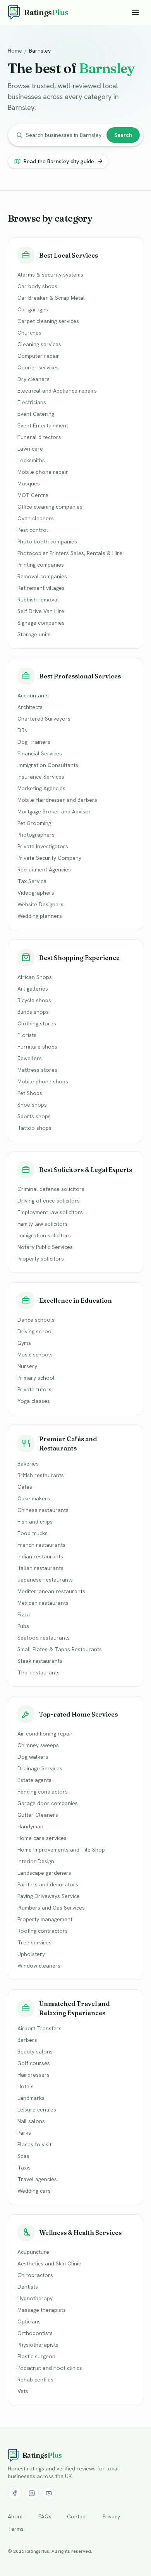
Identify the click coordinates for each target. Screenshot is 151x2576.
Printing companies (41, 565)
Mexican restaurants (43, 1603)
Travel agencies (37, 2179)
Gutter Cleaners (38, 1815)
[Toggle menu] (136, 12)
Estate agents (34, 1780)
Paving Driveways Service (49, 1896)
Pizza (24, 1614)
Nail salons (31, 2121)
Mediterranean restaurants (51, 1591)
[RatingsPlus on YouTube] (49, 2493)
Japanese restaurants (45, 1580)
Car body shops (37, 286)
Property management (45, 1919)
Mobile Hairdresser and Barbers (57, 800)
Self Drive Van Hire (41, 611)
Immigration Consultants (48, 765)
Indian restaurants (40, 1556)
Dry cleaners (33, 379)
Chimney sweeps (38, 1745)
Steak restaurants (40, 1661)
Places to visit (34, 2144)
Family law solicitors (43, 1224)
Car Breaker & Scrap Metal (51, 298)
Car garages (33, 309)
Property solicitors (41, 1259)
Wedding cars (34, 2191)
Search (123, 135)
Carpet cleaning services (48, 321)
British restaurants (41, 1475)
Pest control (33, 530)
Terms (16, 2529)
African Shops (35, 977)
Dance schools (36, 1320)
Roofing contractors (43, 1931)
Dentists (28, 2287)
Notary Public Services (45, 1247)
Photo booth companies (47, 542)
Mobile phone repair (43, 472)
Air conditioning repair (45, 1734)
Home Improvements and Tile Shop (61, 1850)
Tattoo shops (34, 1128)
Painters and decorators (48, 1884)
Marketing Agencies (41, 788)
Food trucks (33, 1533)
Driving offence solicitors (49, 1201)
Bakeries (28, 1464)
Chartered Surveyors (44, 719)
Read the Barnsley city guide (59, 161)
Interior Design (36, 1861)
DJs (22, 730)
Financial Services (40, 753)
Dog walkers (33, 1757)
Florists (27, 1035)
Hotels (26, 2086)
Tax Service (32, 881)
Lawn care (30, 449)
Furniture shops (37, 1047)
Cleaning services (39, 344)
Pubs (23, 1626)
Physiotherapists (38, 2345)
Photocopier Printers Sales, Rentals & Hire (70, 553)
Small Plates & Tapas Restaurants (60, 1649)
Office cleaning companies (50, 507)
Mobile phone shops (43, 1081)
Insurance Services (41, 777)
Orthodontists (35, 2333)
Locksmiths (31, 460)
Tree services (34, 1942)
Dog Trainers (34, 742)
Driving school (35, 1331)
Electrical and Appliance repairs (57, 391)
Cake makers (34, 1498)
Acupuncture (33, 2252)
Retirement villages (41, 588)
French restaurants (41, 1545)
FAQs (45, 2516)
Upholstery (31, 1954)
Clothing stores (37, 1023)
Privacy (111, 2516)
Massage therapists (42, 2310)
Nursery (27, 1366)
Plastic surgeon (36, 2356)
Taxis (24, 2168)
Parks (24, 2133)
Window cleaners (39, 1966)
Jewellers (30, 1058)
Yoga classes (34, 1401)
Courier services (38, 367)
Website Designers (40, 904)
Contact (77, 2516)
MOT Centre (33, 495)
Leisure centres (37, 2110)
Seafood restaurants (44, 1638)
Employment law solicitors (50, 1212)
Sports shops (34, 1116)
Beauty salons (35, 2052)
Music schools (35, 1355)
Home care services (42, 1838)
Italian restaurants (40, 1568)
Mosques (29, 483)
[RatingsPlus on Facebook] (15, 2493)
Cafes (25, 1487)
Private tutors (34, 1389)
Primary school (36, 1378)
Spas (23, 2156)
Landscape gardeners (44, 1873)
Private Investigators (43, 846)
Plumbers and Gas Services (51, 1908)
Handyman (30, 1826)
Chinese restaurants (43, 1510)
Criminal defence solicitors (51, 1189)
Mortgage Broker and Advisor (54, 811)
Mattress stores (37, 1070)
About (15, 2516)
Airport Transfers (39, 2028)
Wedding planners (40, 916)
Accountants (33, 695)
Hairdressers (33, 2075)
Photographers (36, 835)
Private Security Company (49, 858)
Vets (23, 2391)
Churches (29, 333)
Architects (30, 707)
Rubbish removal (38, 600)
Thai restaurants (39, 1672)
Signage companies (41, 623)
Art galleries (33, 989)
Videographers (36, 893)
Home (15, 51)
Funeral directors (39, 437)
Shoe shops (32, 1105)
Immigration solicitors (44, 1235)
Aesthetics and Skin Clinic (49, 2263)
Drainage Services (40, 1768)
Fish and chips (35, 1522)
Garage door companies (48, 1803)
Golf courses (34, 2063)
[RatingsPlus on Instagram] (32, 2493)
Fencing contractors (43, 1792)
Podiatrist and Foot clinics (50, 2368)
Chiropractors (35, 2275)
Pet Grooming (34, 823)
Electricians (32, 402)
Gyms (24, 1343)
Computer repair (38, 356)
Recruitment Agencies (44, 869)
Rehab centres (35, 2380)
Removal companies (42, 576)
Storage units (34, 634)
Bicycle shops (34, 1000)
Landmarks (31, 2098)
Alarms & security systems (50, 275)
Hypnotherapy (35, 2298)
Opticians (29, 2321)
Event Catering (36, 414)
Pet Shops (30, 1093)
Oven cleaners (36, 518)
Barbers (27, 2040)
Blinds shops (33, 1012)
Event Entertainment (43, 425)
